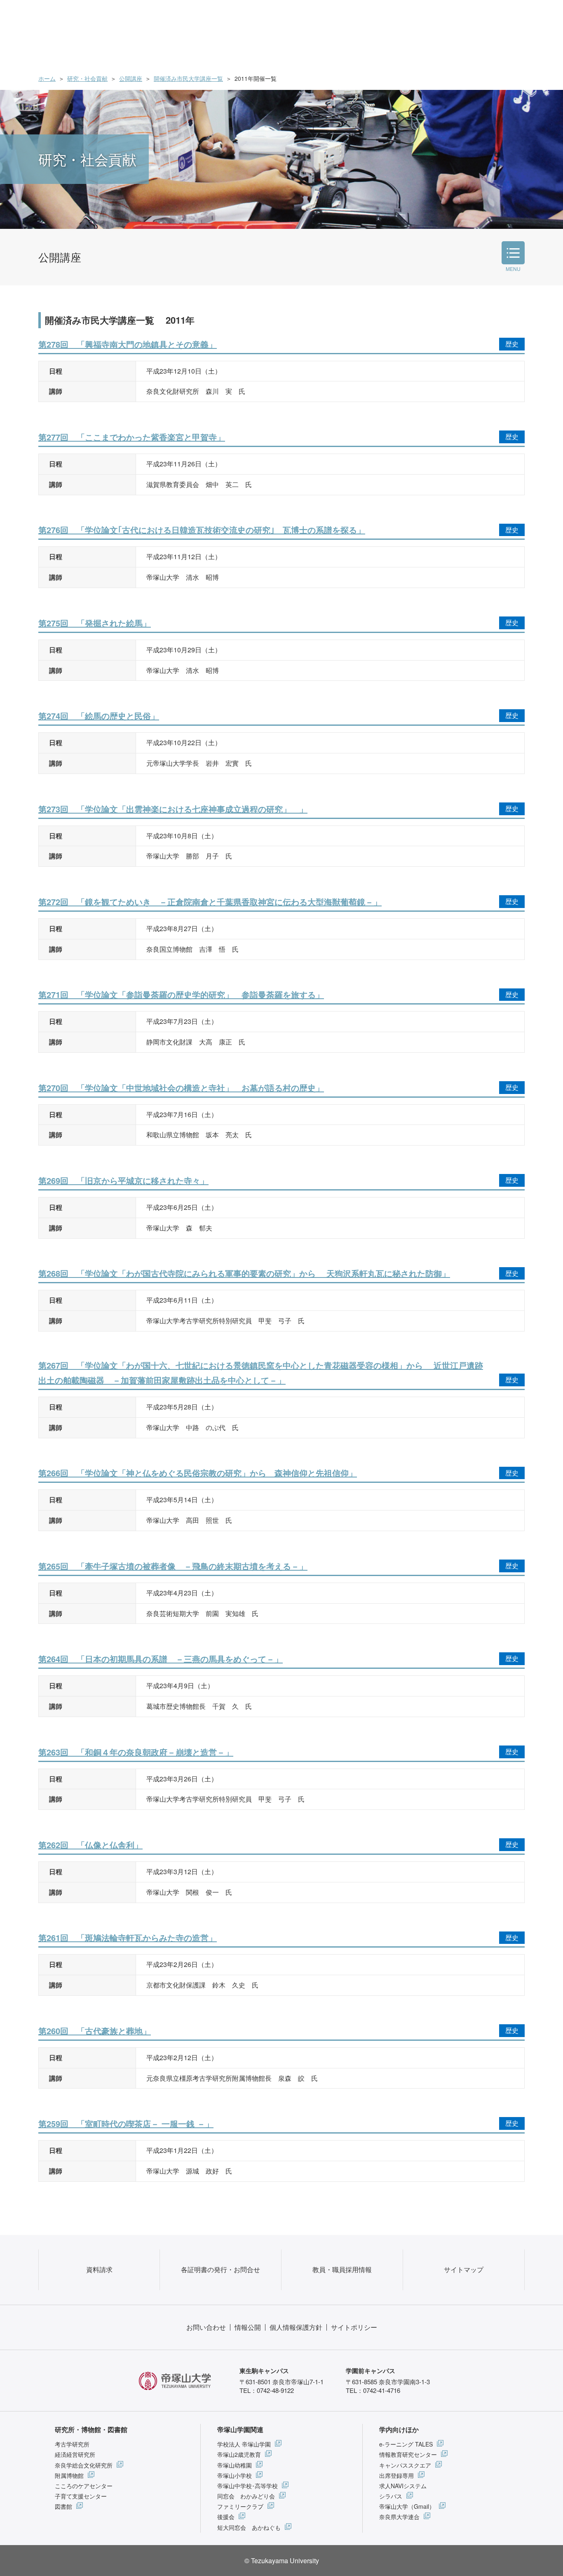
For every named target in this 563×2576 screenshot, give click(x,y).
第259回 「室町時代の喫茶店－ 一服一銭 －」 (126, 2123)
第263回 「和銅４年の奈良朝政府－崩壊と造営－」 (136, 1752)
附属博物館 (69, 2475)
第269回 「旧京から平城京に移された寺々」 (123, 1180)
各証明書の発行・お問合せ (221, 2269)
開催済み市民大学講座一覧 (188, 78)
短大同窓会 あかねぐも (249, 2527)
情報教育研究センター (408, 2454)
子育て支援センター (81, 2496)
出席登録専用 (396, 2475)
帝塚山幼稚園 (235, 2465)
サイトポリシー (354, 2327)
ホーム (47, 78)
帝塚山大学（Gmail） (407, 2506)
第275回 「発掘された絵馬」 (95, 623)
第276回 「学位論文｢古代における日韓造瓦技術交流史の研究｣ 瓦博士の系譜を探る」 (202, 530)
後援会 (226, 2517)
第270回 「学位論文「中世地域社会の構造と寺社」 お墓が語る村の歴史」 (181, 1088)
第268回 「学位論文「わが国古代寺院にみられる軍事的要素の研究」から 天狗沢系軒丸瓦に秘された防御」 (244, 1273)
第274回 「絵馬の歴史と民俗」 (99, 716)
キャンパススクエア (405, 2465)
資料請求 (99, 2269)
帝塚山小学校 (235, 2475)
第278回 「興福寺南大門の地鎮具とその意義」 (128, 344)
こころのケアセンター (84, 2486)
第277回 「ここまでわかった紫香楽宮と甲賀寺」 (132, 437)
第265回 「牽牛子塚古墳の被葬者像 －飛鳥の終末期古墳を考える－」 (173, 1566)
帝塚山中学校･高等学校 (247, 2486)
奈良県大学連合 (399, 2517)
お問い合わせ (206, 2327)
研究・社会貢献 (87, 78)
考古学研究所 (72, 2444)
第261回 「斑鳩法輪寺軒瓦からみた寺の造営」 (128, 1937)
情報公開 (248, 2327)
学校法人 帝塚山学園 (244, 2444)
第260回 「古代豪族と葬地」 (95, 2031)
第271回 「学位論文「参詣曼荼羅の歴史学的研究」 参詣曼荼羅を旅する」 (181, 994)
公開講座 (131, 78)
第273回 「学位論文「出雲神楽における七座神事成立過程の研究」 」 (173, 809)
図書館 (63, 2506)
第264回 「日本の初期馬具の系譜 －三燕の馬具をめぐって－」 (161, 1659)
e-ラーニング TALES (406, 2444)
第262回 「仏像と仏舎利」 (90, 1845)
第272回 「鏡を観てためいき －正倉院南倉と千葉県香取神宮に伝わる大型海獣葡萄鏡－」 (210, 902)
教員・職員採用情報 (342, 2269)
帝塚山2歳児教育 (239, 2454)
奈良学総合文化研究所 (84, 2465)
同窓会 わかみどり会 (246, 2496)
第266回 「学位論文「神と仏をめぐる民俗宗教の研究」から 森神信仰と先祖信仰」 (198, 1473)
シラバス (391, 2496)
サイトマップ (464, 2269)
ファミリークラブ (240, 2506)
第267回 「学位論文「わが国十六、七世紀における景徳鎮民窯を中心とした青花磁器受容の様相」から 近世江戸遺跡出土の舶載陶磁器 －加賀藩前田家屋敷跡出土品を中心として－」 (261, 1373)
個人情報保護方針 (296, 2327)
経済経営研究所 (75, 2454)
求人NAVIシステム (403, 2486)
